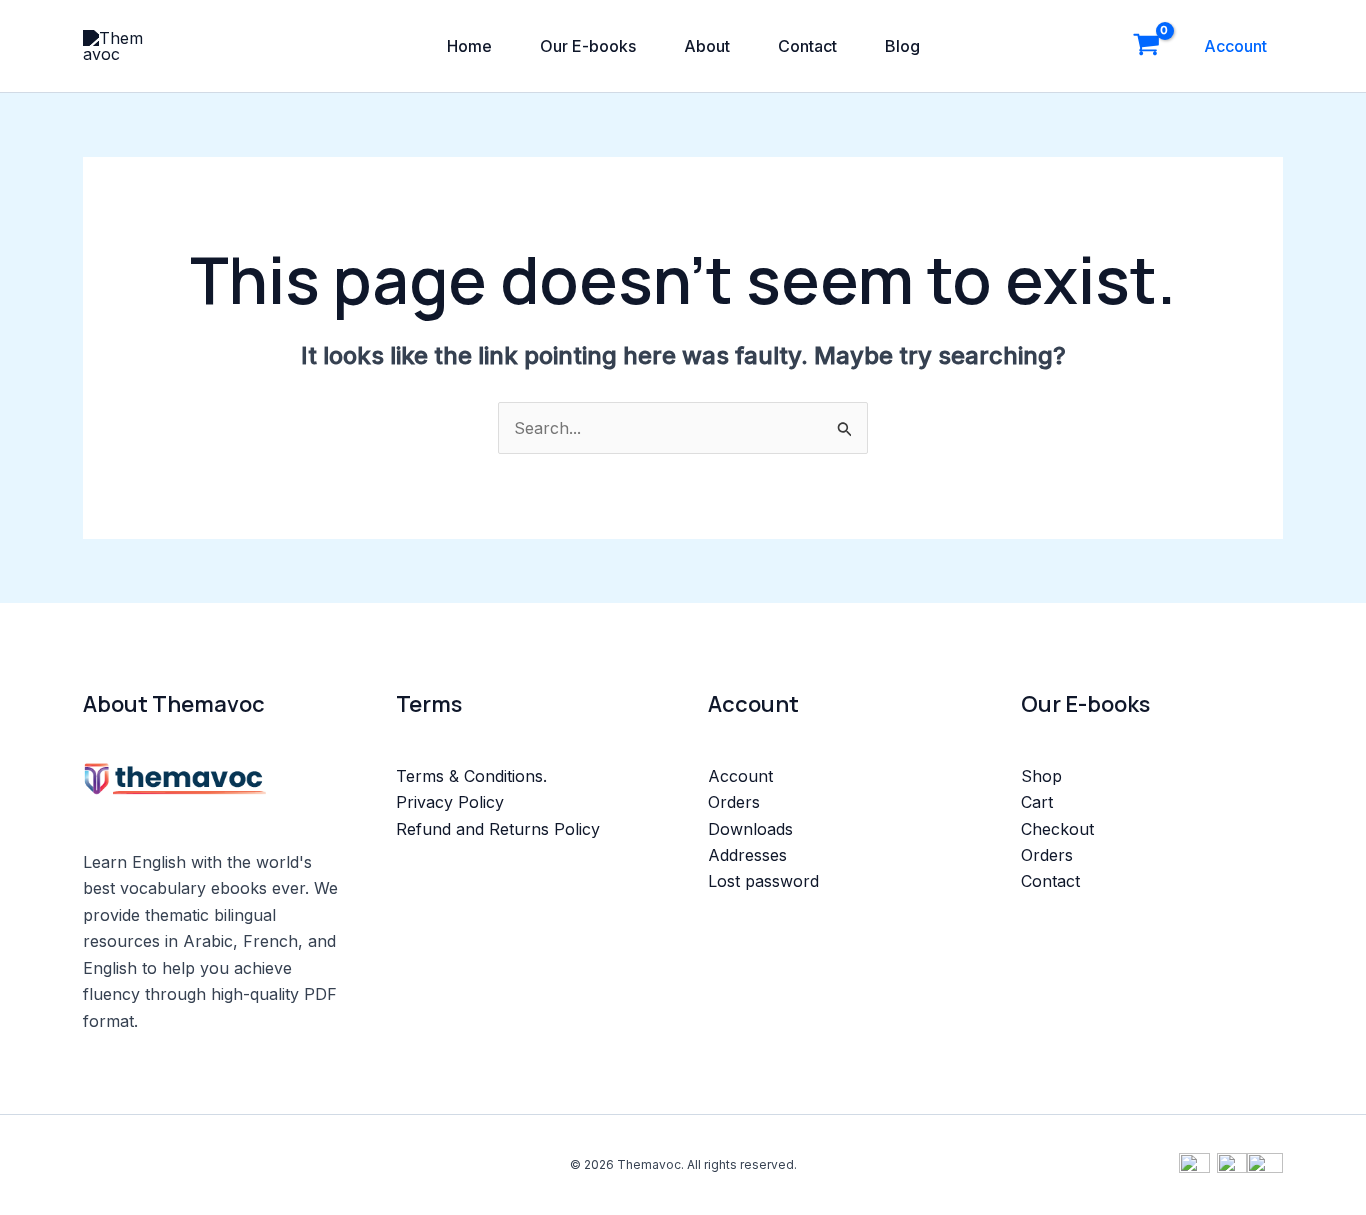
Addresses (747, 855)
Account (1235, 46)
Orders (734, 802)
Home (469, 46)
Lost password (763, 881)
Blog (902, 46)
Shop (1041, 776)
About (707, 46)
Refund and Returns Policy (498, 829)
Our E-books (588, 46)
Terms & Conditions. (471, 776)
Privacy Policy (450, 802)
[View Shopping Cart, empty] (1146, 46)
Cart (1037, 802)
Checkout (1057, 829)
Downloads (750, 829)
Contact (807, 46)
